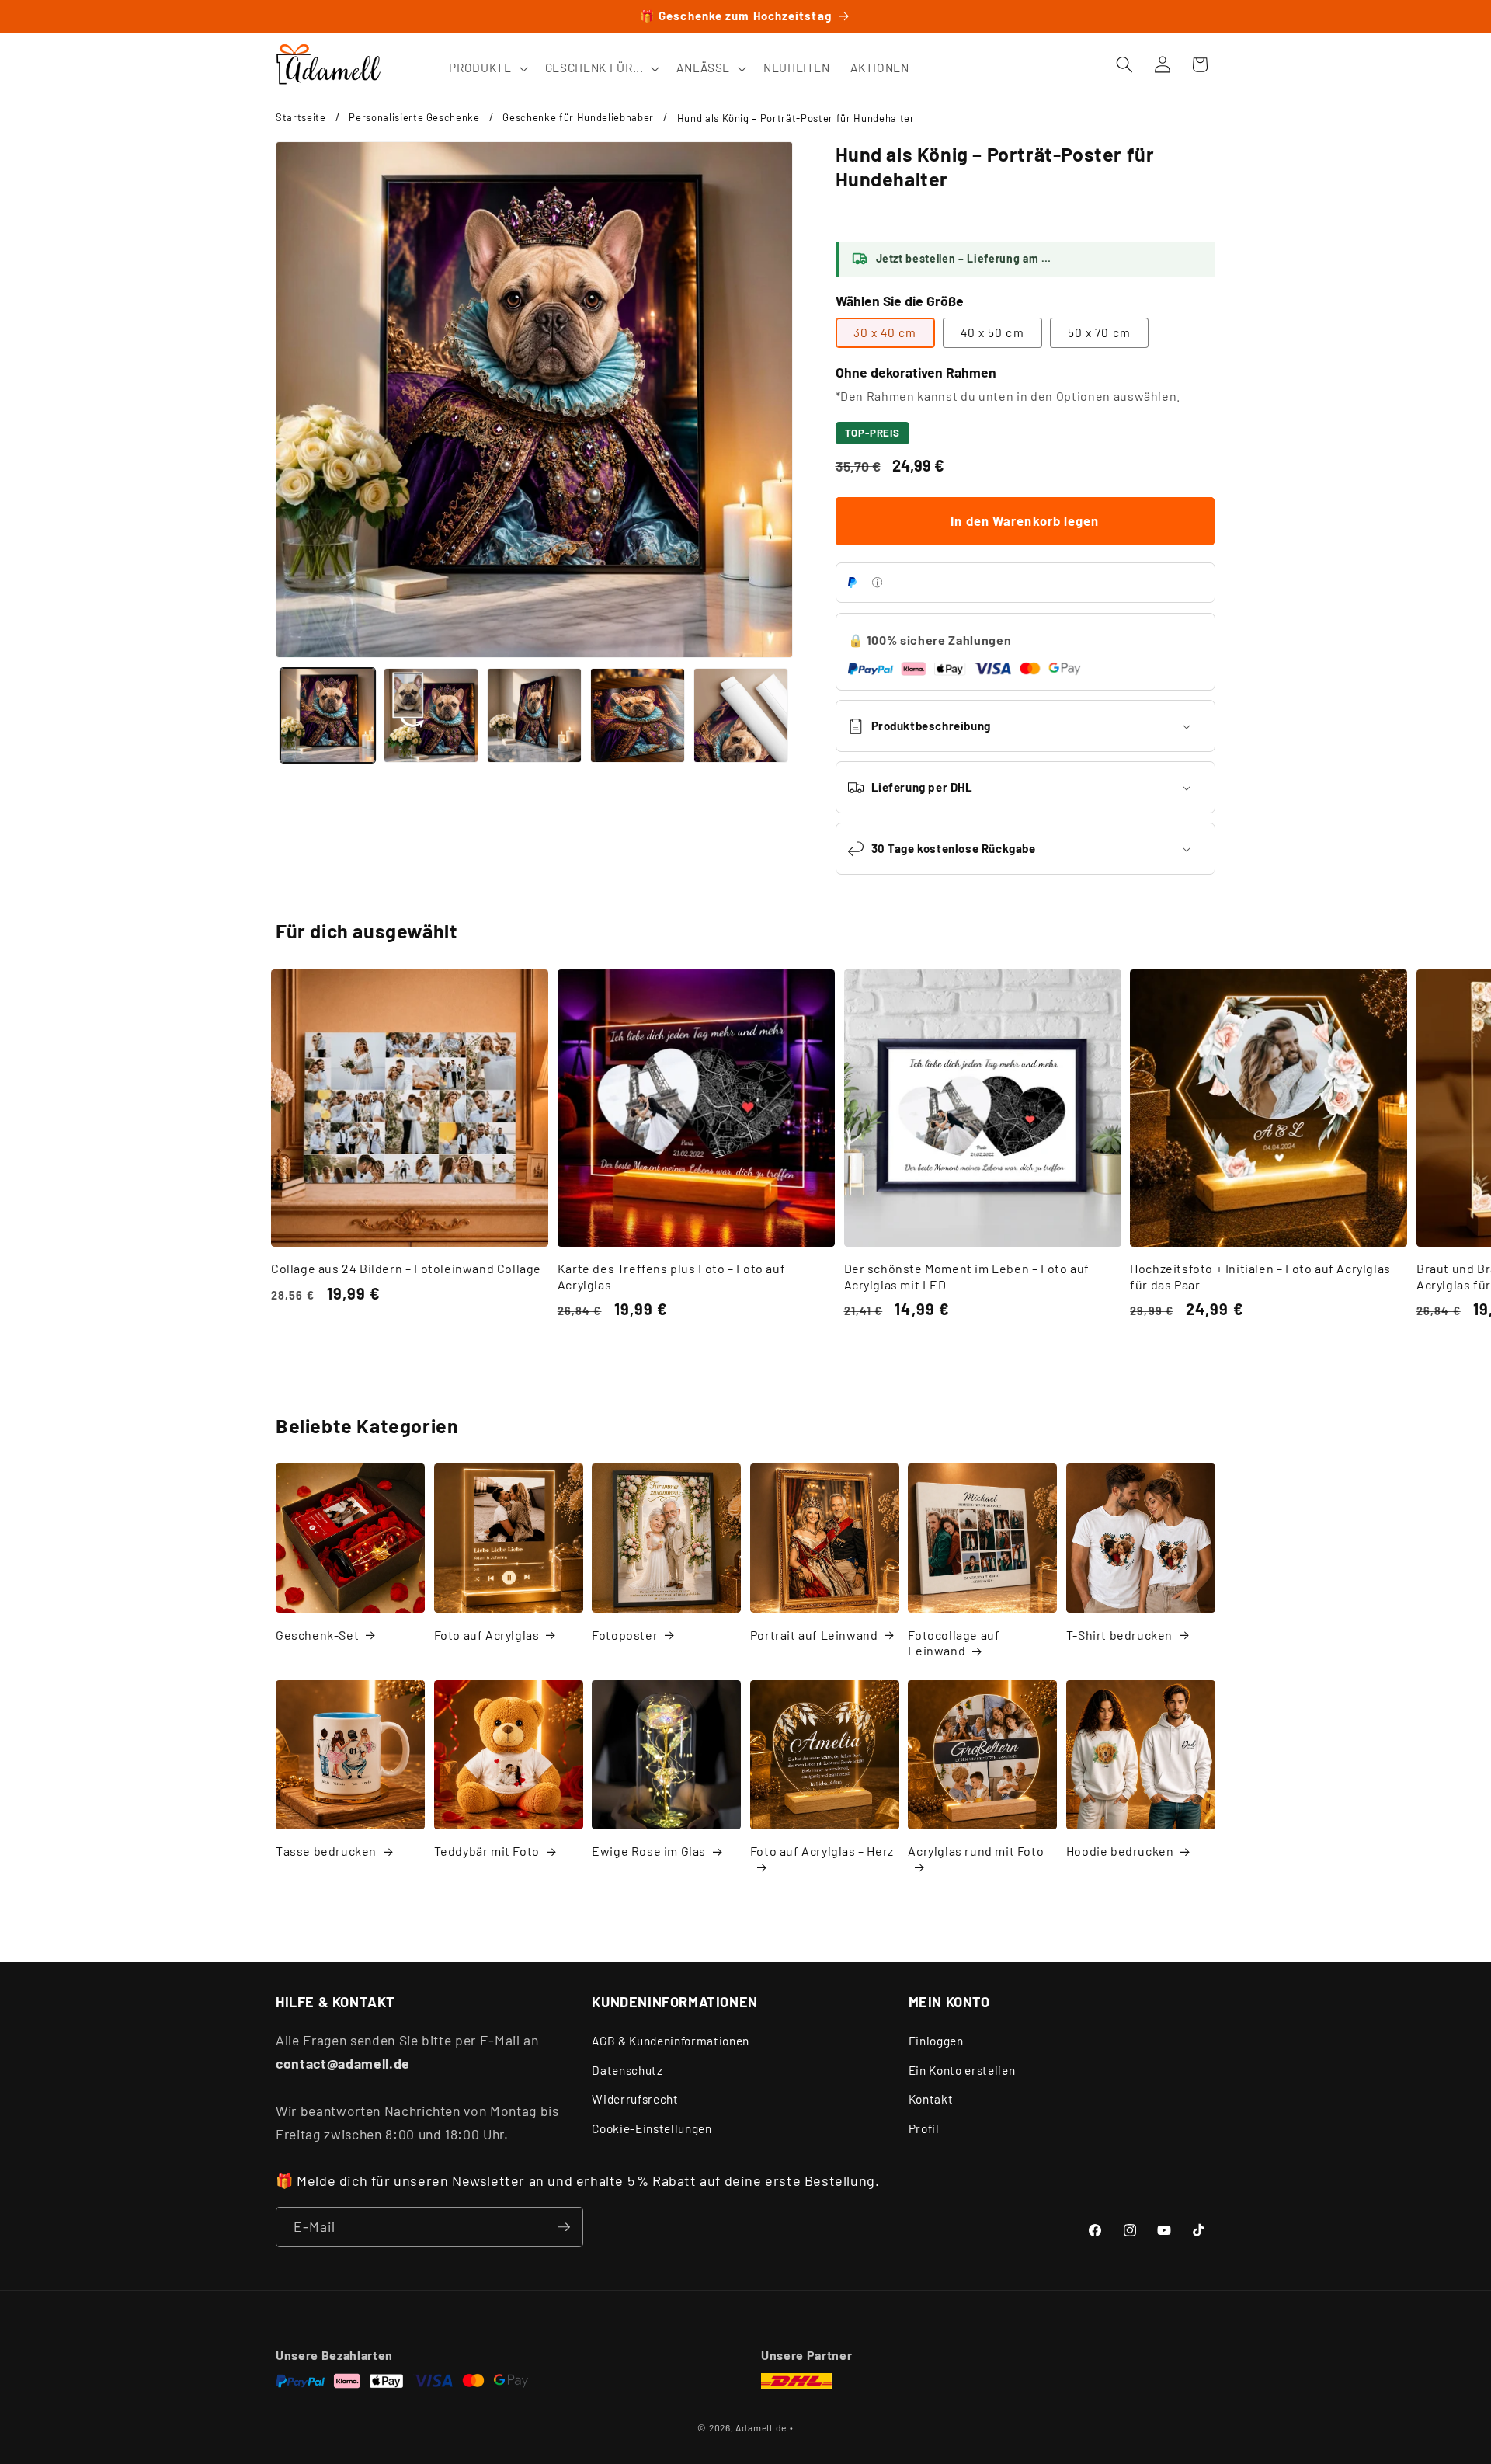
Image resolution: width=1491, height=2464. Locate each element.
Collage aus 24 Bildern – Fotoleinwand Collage (406, 1268)
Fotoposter (625, 1635)
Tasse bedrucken (326, 1851)
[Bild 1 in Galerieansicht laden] (328, 715)
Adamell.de (761, 2427)
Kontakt (931, 2099)
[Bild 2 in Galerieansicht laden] (431, 715)
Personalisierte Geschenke (414, 117)
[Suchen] (1124, 64)
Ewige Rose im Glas (649, 1851)
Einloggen (936, 2041)
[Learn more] (877, 582)
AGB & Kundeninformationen (671, 2041)
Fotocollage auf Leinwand (954, 1643)
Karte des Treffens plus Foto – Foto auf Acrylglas (671, 1276)
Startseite (301, 117)
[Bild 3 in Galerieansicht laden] (534, 715)
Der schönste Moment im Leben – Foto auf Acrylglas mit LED (967, 1276)
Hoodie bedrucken (1120, 1851)
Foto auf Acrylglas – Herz (822, 1851)
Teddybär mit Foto (487, 1851)
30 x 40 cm (885, 332)
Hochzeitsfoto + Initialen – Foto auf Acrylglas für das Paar (1260, 1276)
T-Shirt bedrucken (1119, 1635)
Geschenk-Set (317, 1635)
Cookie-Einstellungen (652, 2128)
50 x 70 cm (1099, 332)
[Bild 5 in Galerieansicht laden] (741, 715)
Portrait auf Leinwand (814, 1635)
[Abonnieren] (564, 2227)
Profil (924, 2128)
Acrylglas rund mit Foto (976, 1851)
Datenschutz (627, 2070)
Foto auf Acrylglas (487, 1635)
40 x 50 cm (992, 332)
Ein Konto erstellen (962, 2070)
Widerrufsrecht (635, 2099)
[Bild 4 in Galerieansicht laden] (638, 715)
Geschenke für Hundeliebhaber (578, 117)
